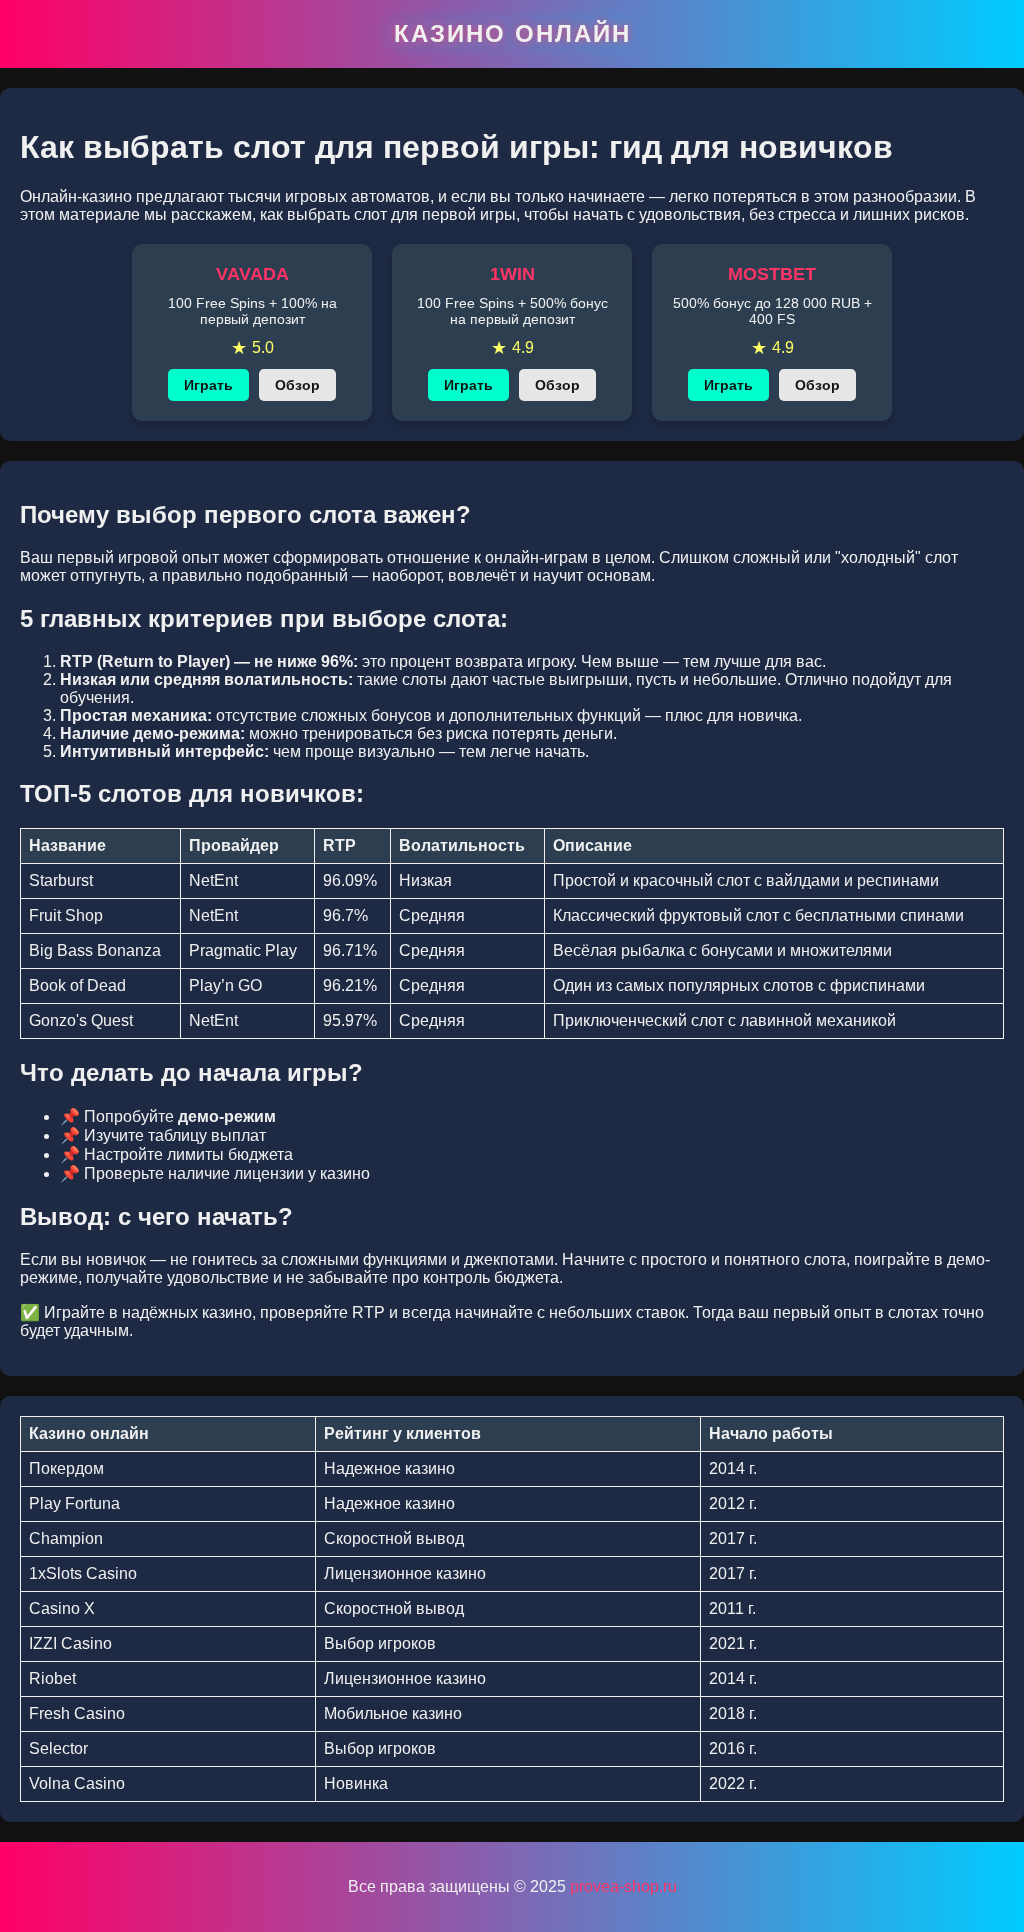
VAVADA (252, 274)
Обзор (297, 385)
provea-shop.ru (623, 1886)
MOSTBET (772, 274)
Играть (208, 385)
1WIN (512, 274)
